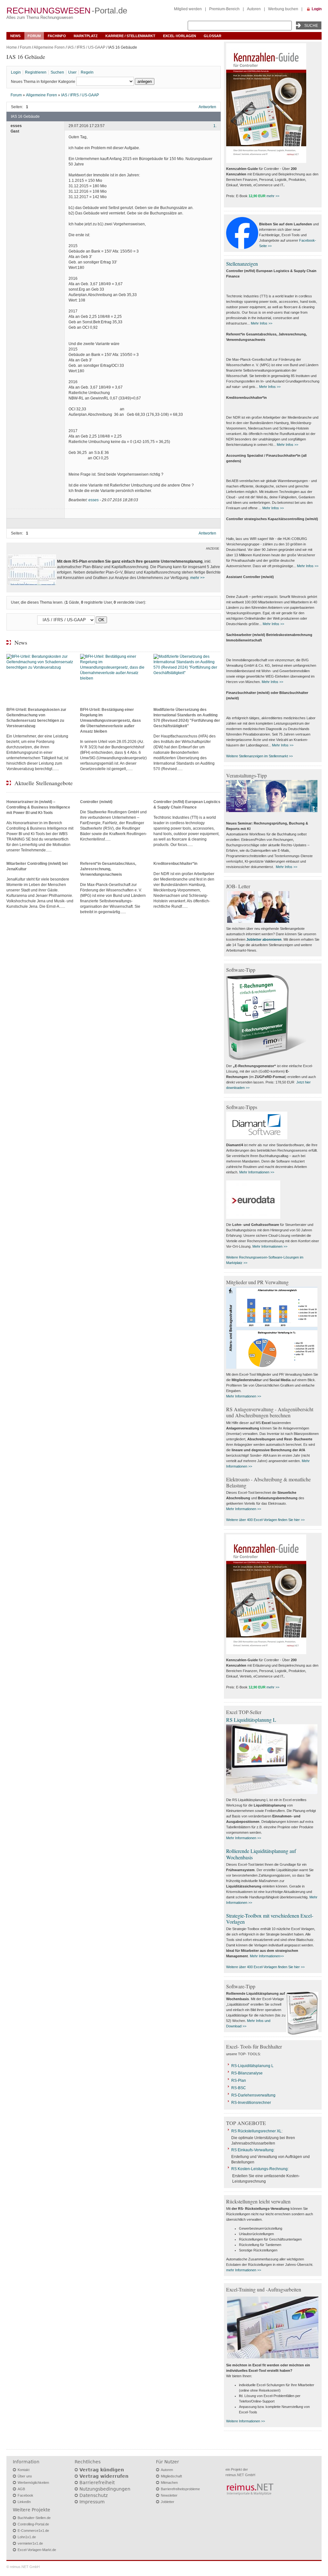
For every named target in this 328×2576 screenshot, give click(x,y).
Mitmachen (169, 2483)
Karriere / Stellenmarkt (130, 36)
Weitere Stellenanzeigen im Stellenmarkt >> (259, 756)
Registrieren (36, 72)
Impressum (92, 2502)
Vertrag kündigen (102, 2470)
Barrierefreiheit (97, 2483)
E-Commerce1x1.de (33, 2531)
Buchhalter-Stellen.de (34, 2518)
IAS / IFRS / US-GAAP (86, 47)
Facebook (25, 2495)
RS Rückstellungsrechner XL (256, 2131)
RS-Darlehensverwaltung (253, 2095)
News (15, 36)
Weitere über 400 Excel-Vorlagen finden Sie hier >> (265, 1520)
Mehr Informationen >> (257, 1172)
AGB (21, 2489)
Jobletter (168, 2502)
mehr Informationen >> (244, 2270)
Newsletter (169, 2495)
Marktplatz (86, 36)
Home (12, 47)
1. (215, 126)
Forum (34, 36)
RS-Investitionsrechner (251, 2103)
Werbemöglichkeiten (33, 2483)
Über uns (25, 2476)
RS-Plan (239, 2081)
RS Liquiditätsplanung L (251, 1720)
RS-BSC (239, 2088)
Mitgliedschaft (171, 2476)
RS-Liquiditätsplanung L (252, 2066)
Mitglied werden (188, 9)
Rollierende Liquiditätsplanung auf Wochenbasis (261, 1854)
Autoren (254, 9)
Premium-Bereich (224, 9)
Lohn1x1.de (27, 2537)
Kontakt (24, 2470)
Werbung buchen (283, 9)
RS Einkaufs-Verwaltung (252, 2150)
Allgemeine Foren (49, 47)
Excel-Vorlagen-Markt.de (37, 2550)
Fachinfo (57, 36)
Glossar (213, 36)
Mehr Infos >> (262, 323)
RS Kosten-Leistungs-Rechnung (259, 2169)
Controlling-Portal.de (33, 2524)
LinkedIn (24, 2502)
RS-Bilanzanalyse (247, 2073)
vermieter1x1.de (30, 2543)
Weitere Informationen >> (246, 2421)
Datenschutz (94, 2495)
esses (94, 500)
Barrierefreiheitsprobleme (180, 2489)
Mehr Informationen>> (267, 1956)
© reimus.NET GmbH (23, 2567)
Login (317, 9)
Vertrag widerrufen (104, 2476)
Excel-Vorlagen (180, 36)
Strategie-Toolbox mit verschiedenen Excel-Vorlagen (270, 1919)
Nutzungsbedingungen (105, 2489)
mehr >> (197, 578)
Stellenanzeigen (242, 264)
